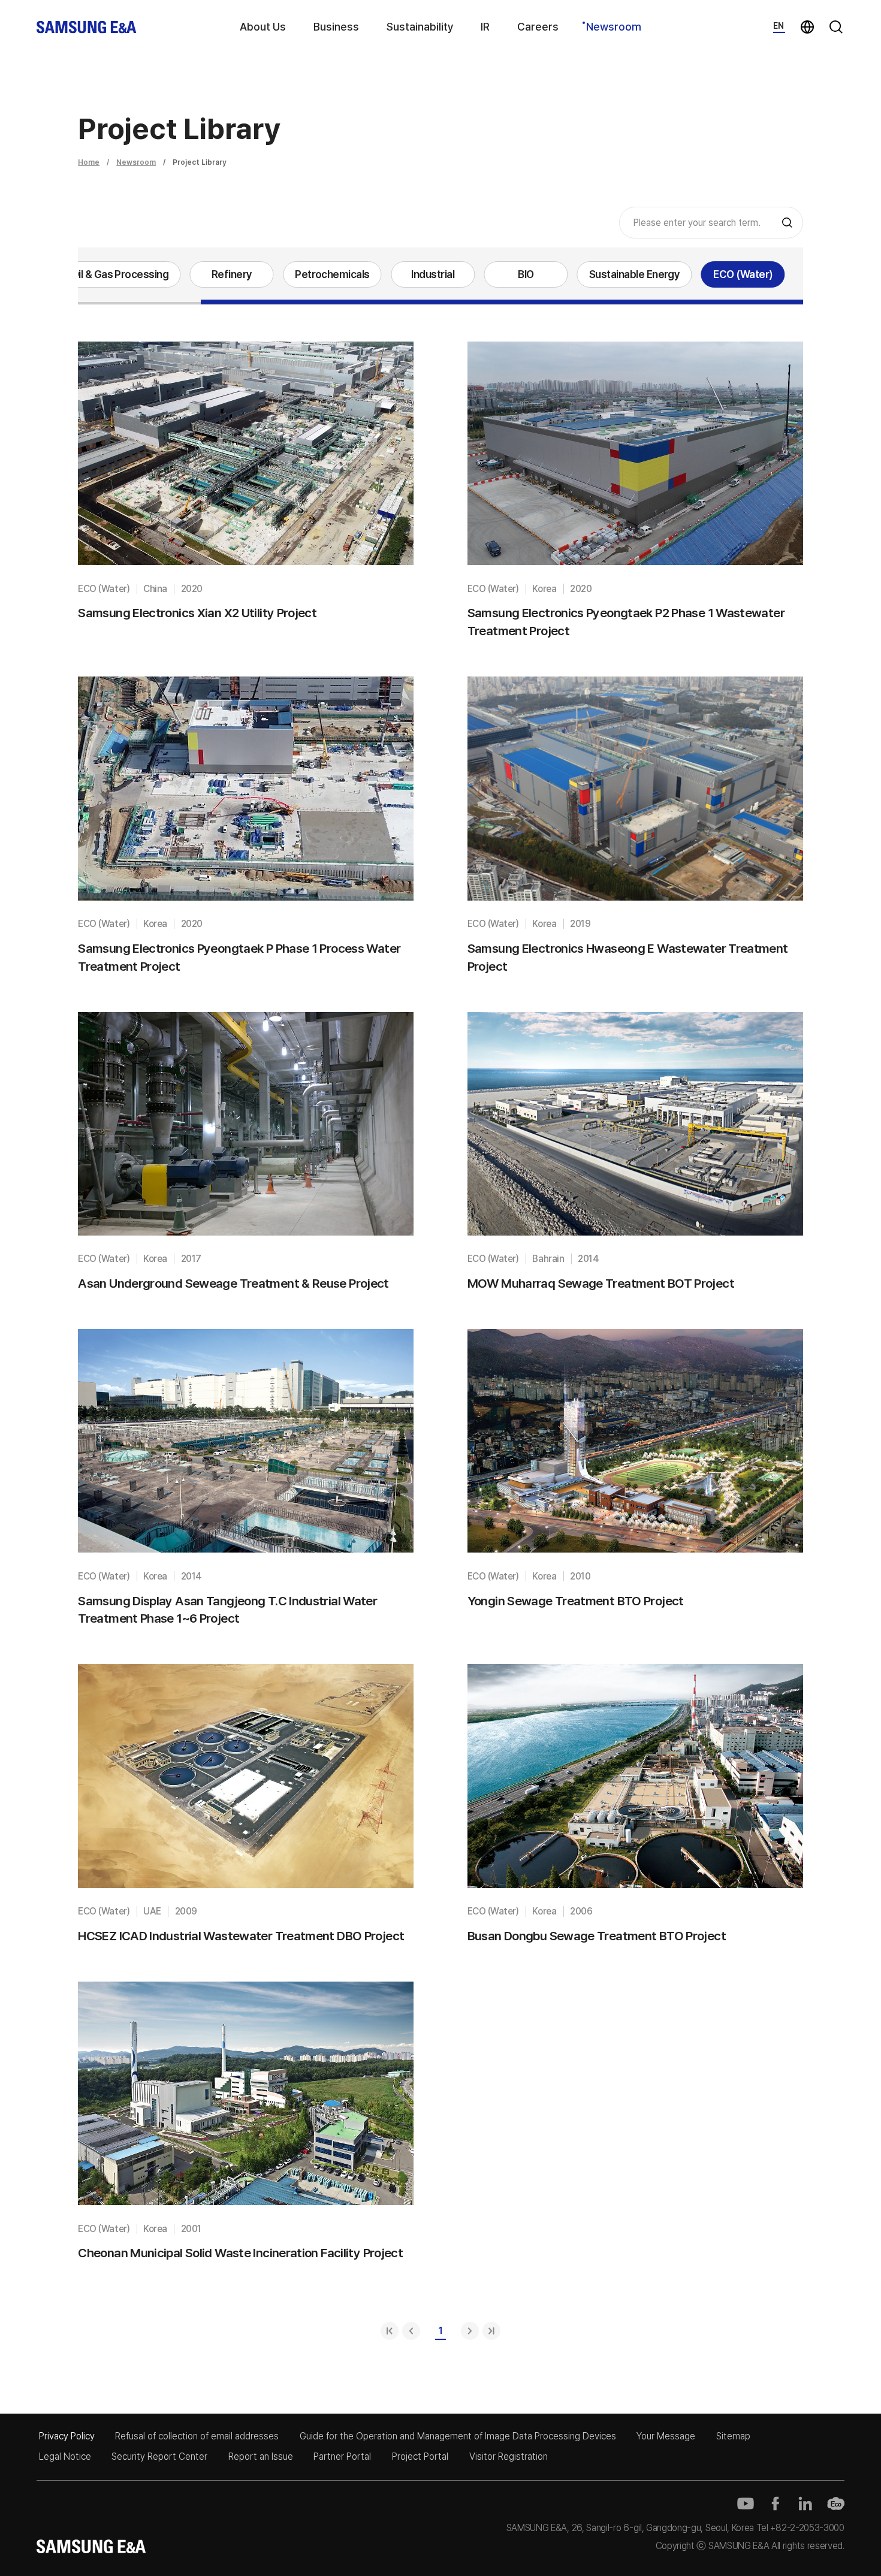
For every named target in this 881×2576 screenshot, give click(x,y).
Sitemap (733, 2436)
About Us (263, 27)
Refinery (232, 274)
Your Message (666, 2436)
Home (89, 162)
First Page (390, 2331)
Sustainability (420, 27)
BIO (526, 274)
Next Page (470, 2331)
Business (336, 27)
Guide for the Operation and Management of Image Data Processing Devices (458, 2436)
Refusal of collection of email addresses (197, 2436)
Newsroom (614, 27)
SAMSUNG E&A (87, 27)
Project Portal (420, 2456)
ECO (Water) (743, 274)
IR (485, 27)
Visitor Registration (509, 2456)
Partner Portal (342, 2456)
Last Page (491, 2331)
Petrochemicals (332, 274)
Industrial (433, 274)
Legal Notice (65, 2456)
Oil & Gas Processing (120, 274)
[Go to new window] (746, 2503)
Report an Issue (261, 2456)
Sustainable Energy (635, 274)
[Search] (787, 223)
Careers (538, 27)
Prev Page (411, 2331)
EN (779, 26)
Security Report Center (159, 2456)
